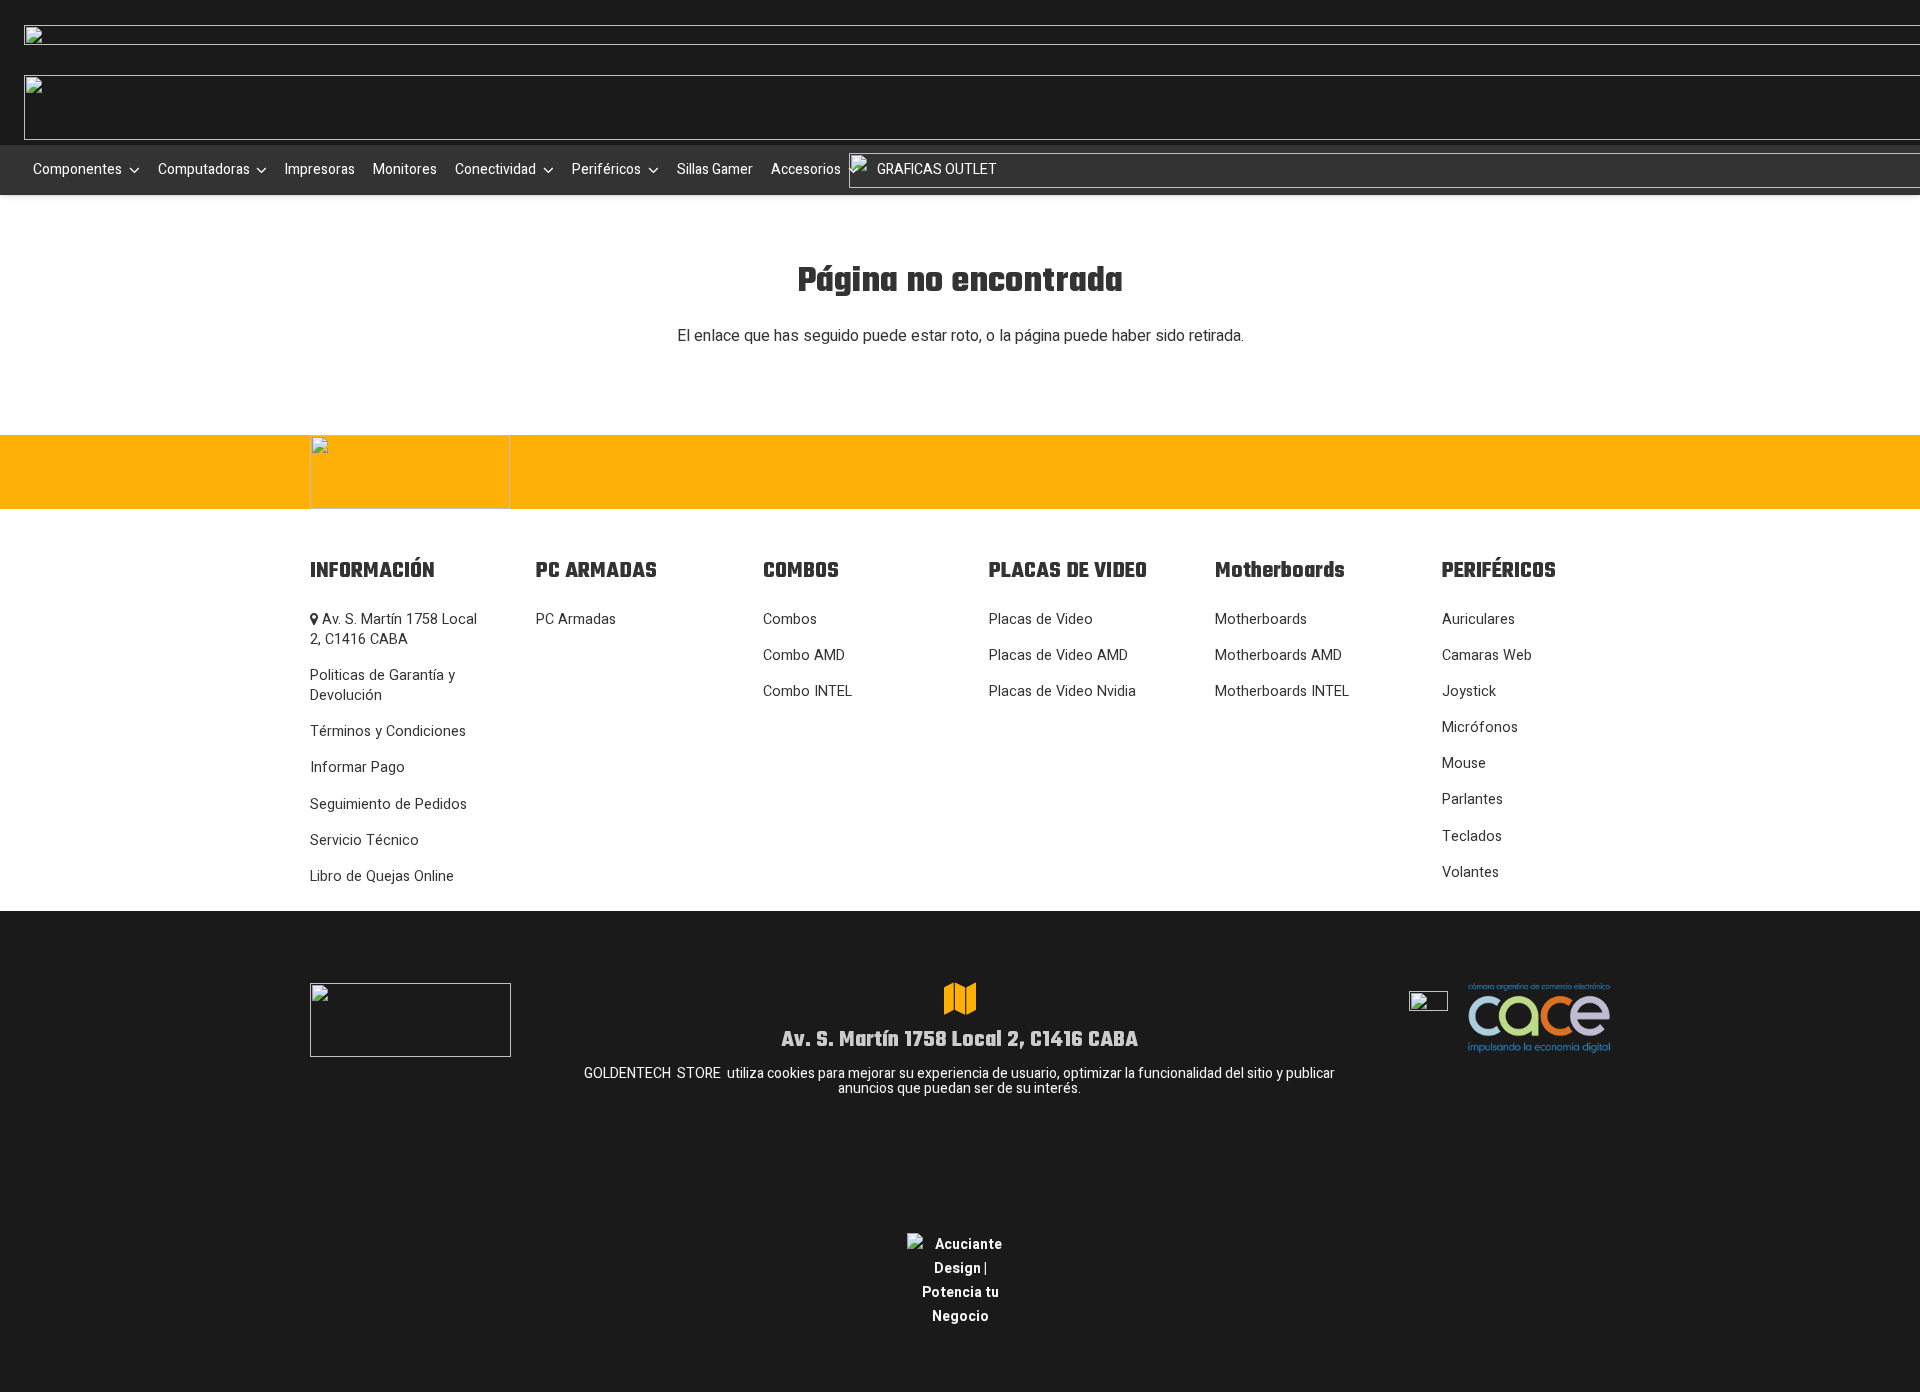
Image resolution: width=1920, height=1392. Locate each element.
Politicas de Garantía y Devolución (382, 685)
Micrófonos (1480, 727)
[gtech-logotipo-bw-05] (510, 472)
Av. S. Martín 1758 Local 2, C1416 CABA (393, 629)
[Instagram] (1287, 472)
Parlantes (1472, 799)
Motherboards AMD (1278, 655)
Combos (790, 619)
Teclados (1472, 836)
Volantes (1470, 872)
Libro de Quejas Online (382, 876)
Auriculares (1478, 619)
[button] (131, 170)
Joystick (1469, 691)
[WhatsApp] (1410, 470)
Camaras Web (1487, 655)
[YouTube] (1532, 470)
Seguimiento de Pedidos (388, 804)
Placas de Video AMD (1058, 655)
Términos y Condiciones (388, 731)
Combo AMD (804, 655)
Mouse (1464, 763)
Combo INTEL (807, 691)
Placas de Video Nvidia (1062, 691)
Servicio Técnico (364, 840)
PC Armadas (576, 619)
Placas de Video (1041, 619)
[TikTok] (1471, 470)
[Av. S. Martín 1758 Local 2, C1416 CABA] (960, 999)
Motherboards (1261, 619)
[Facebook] (1349, 470)
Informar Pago (357, 767)
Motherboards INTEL (1282, 691)
